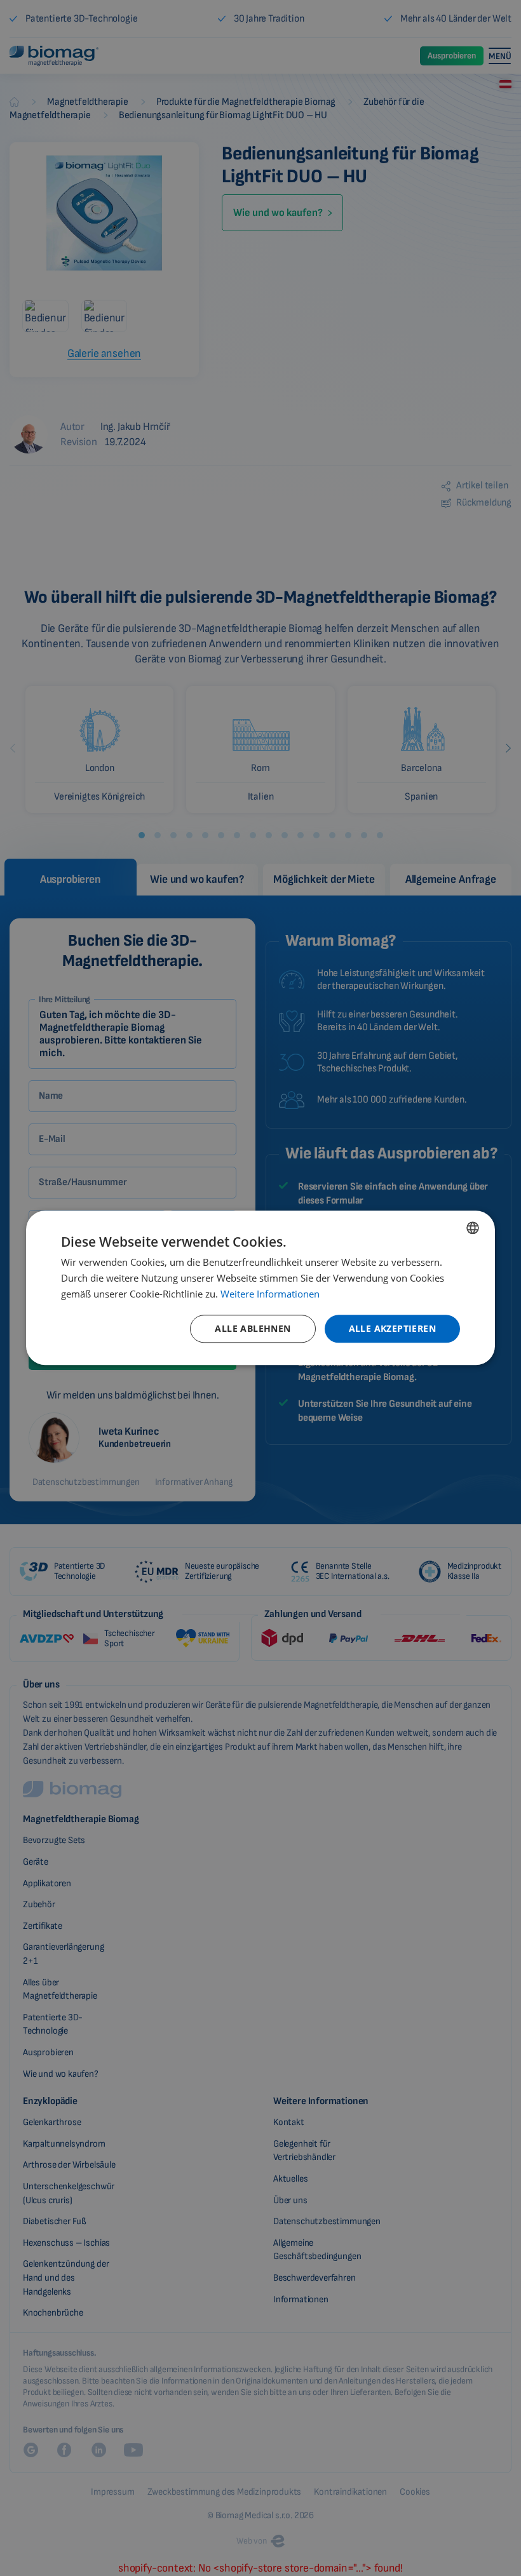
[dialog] (260, 1288)
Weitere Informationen (270, 1294)
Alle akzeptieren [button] (392, 1328)
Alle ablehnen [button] (253, 1328)
